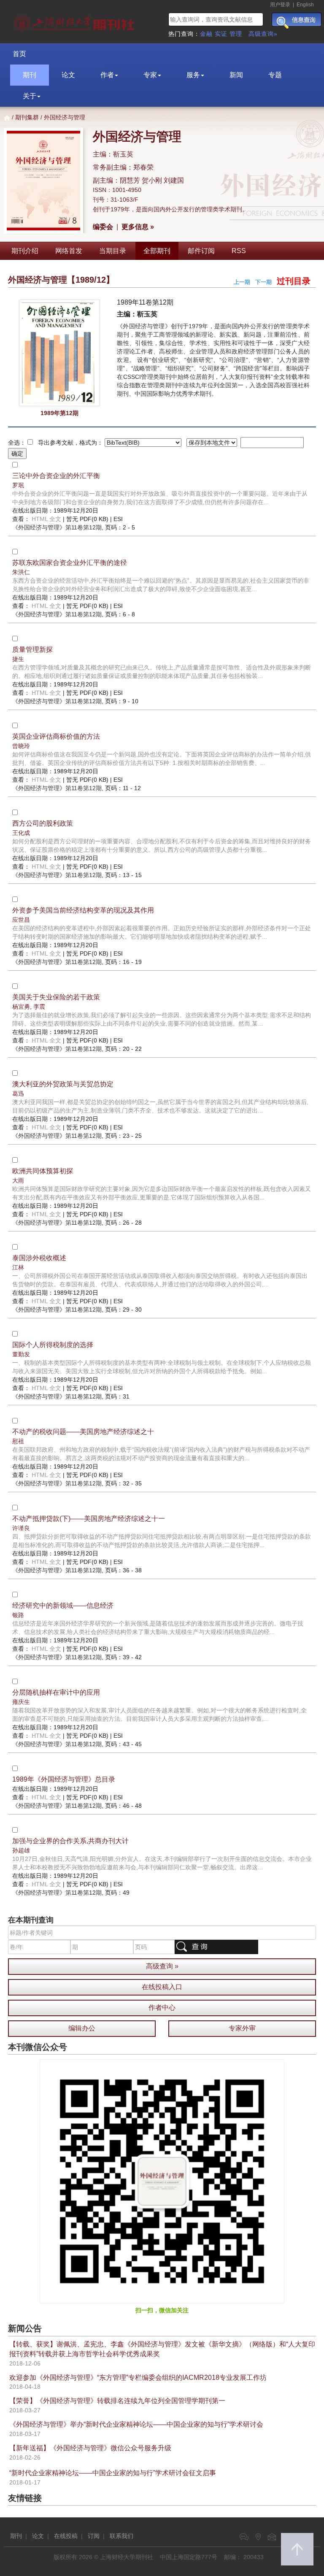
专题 (275, 75)
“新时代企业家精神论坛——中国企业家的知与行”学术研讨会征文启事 (113, 2473)
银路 (18, 1615)
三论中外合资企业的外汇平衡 (56, 476)
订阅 (94, 2536)
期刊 (30, 75)
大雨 (18, 1180)
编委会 (103, 227)
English (305, 5)
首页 (19, 54)
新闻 (236, 75)
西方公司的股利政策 (43, 823)
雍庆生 (21, 1702)
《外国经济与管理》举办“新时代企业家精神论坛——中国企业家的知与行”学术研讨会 (136, 2424)
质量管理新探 (32, 649)
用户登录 (280, 5)
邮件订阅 (201, 251)
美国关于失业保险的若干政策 (56, 997)
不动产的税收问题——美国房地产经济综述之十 (83, 1432)
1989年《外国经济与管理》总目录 (64, 1779)
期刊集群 (27, 117)
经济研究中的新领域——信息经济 (63, 1605)
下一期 (263, 282)
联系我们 (121, 2536)
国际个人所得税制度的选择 (53, 1345)
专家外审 (242, 2028)
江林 (18, 1267)
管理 (236, 34)
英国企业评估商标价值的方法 (56, 736)
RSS (239, 251)
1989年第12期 (59, 413)
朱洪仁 (21, 572)
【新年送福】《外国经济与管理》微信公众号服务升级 (90, 2448)
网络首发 (69, 251)
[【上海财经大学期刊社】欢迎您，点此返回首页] (75, 21)
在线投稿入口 (162, 1987)
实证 (221, 34)
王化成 (21, 833)
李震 (39, 1007)
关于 (30, 96)
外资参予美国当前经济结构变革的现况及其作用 (83, 910)
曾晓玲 (21, 746)
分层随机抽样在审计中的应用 (56, 1692)
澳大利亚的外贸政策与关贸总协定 (63, 1084)
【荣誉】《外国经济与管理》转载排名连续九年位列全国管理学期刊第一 (117, 2401)
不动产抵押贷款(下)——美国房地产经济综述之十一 (89, 1519)
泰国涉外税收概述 (39, 1258)
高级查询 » (162, 1966)
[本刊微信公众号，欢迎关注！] (162, 2181)
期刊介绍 (25, 251)
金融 (206, 34)
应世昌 (21, 920)
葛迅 (18, 1094)
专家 (150, 75)
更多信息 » (138, 227)
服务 (193, 75)
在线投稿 (66, 2536)
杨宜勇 (21, 1007)
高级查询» (263, 34)
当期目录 (113, 251)
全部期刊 (157, 251)
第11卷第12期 (57, 527)
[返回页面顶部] (297, 2549)
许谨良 (21, 1528)
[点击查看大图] (59, 353)
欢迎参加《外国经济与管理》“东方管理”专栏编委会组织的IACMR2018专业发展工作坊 (138, 2378)
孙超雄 (21, 1850)
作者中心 (162, 2008)
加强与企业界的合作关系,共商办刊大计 (70, 1841)
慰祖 (18, 1441)
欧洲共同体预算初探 (43, 1171)
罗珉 (18, 485)
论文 (68, 75)
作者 (107, 75)
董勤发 (21, 1354)
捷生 (18, 659)
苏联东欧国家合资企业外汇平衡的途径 (70, 563)
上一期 (242, 282)
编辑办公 (82, 2028)
